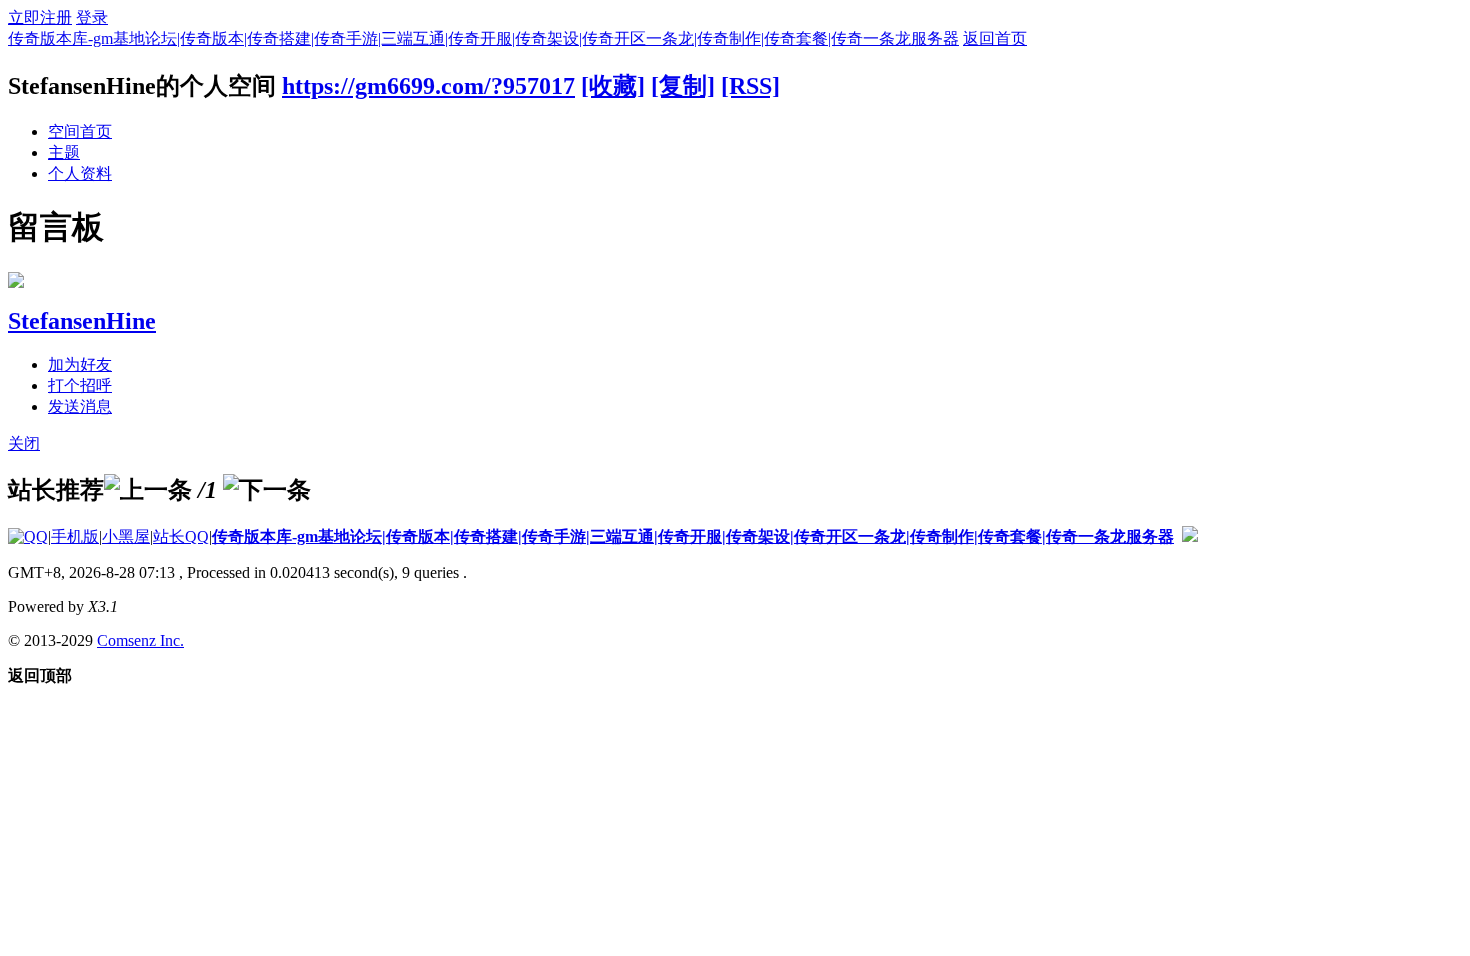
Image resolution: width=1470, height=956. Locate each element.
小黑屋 (126, 536)
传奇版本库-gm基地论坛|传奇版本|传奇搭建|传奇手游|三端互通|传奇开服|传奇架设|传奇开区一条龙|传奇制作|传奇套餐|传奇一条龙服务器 (483, 38)
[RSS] (750, 86)
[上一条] (148, 490)
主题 (64, 152)
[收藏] (613, 86)
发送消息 (80, 406)
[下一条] (267, 490)
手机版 (75, 536)
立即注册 (40, 17)
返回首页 (995, 38)
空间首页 (80, 131)
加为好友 (80, 364)
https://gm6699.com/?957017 (428, 86)
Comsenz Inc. (140, 640)
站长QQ (181, 536)
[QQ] (28, 536)
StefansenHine (82, 321)
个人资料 (80, 173)
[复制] (683, 86)
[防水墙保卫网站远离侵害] (1190, 536)
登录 (92, 17)
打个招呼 (80, 385)
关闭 (24, 443)
